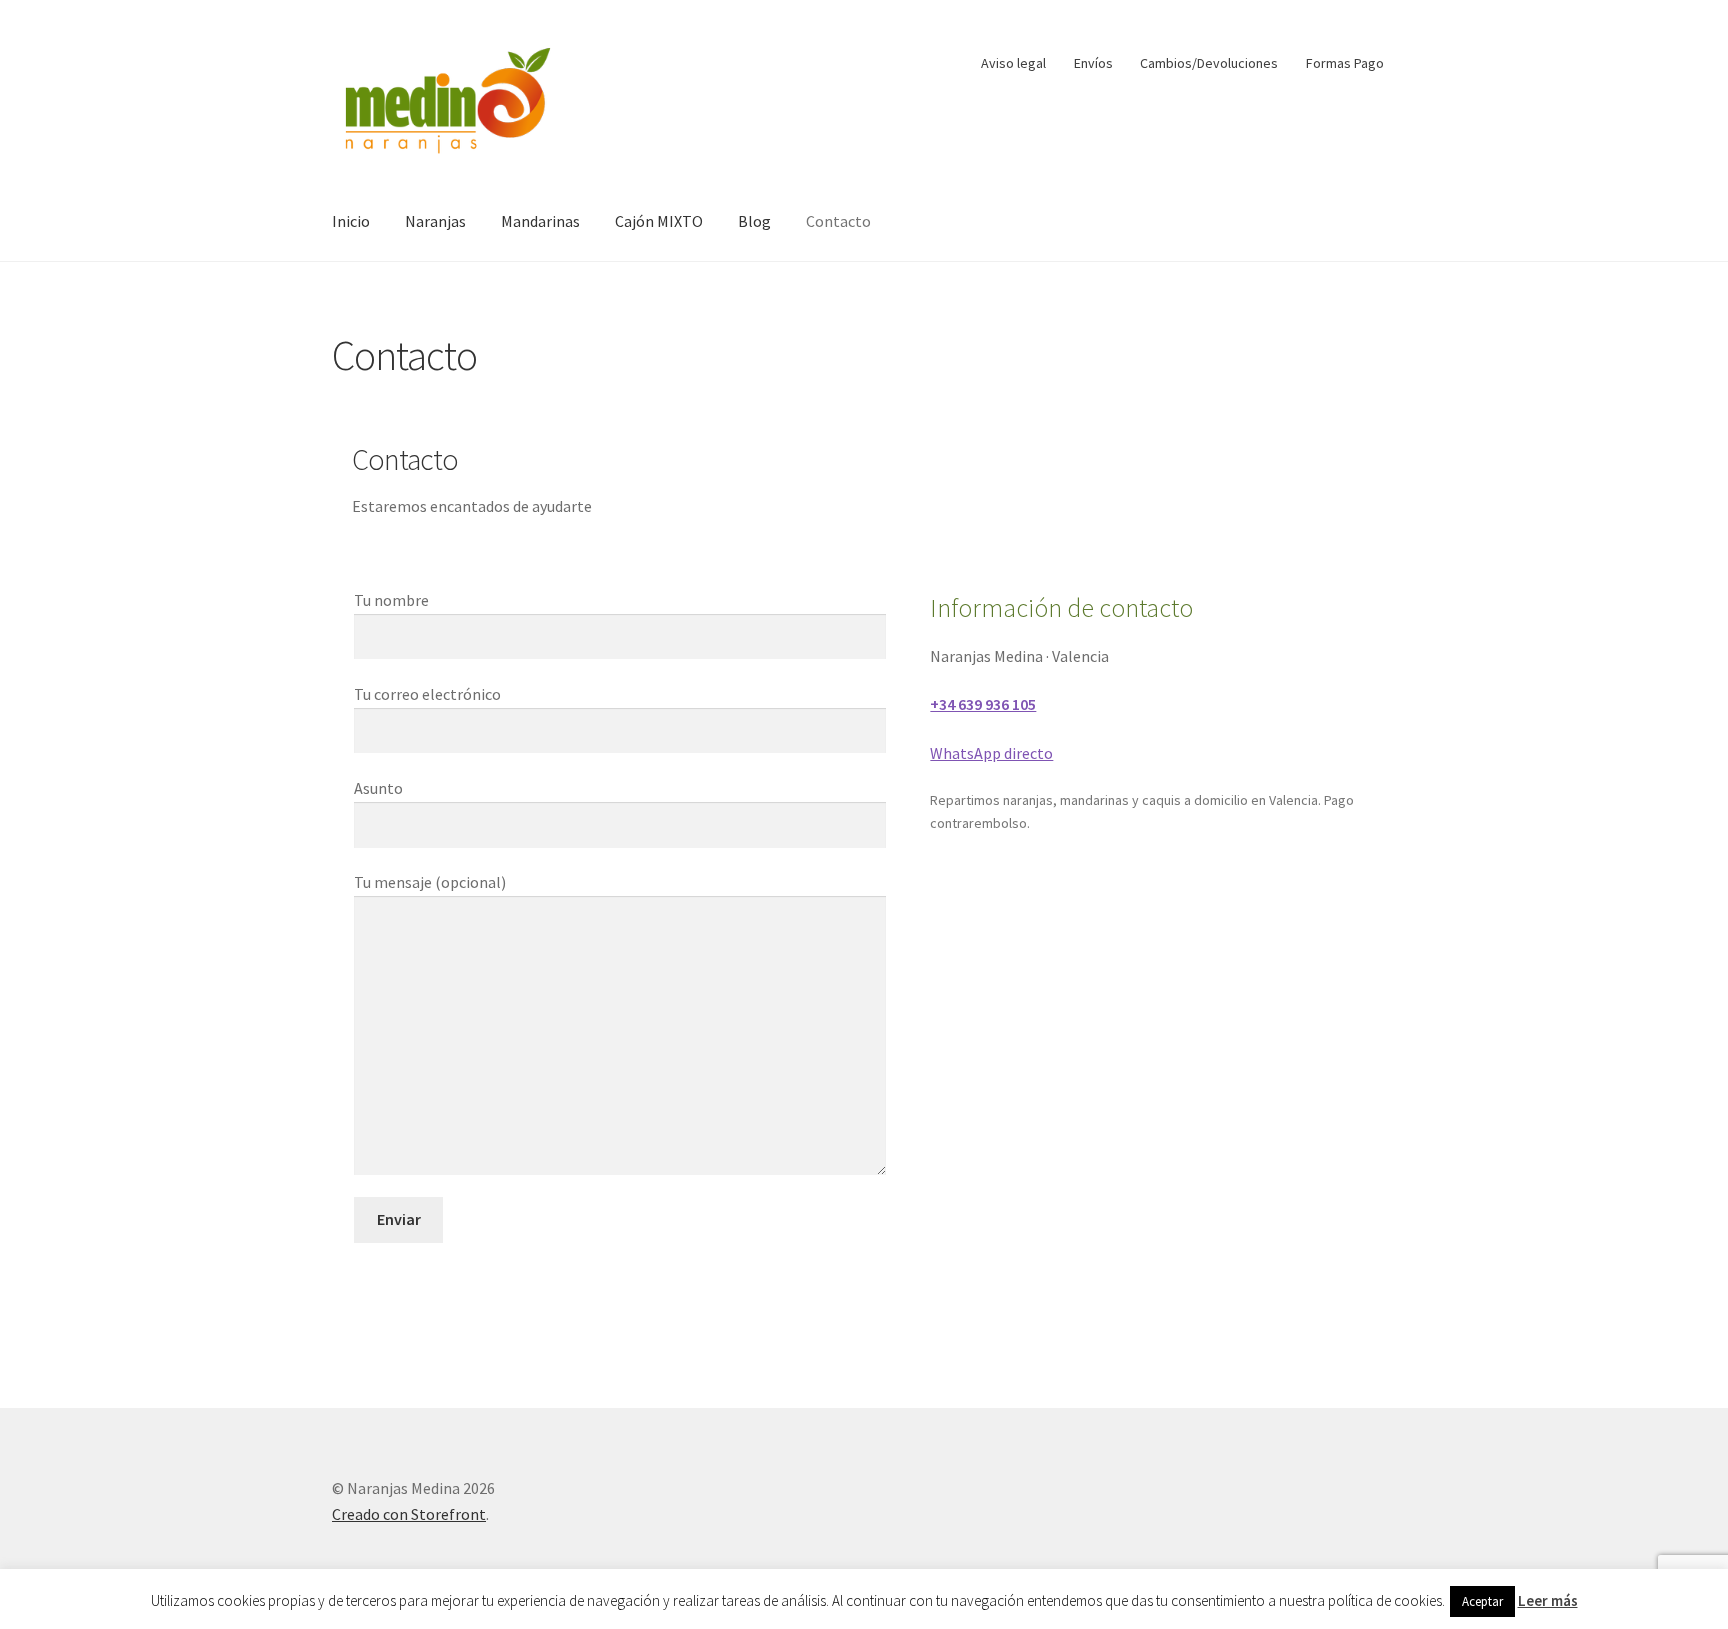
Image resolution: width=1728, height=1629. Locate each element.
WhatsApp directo (991, 753)
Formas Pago (1345, 63)
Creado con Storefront (409, 1514)
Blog (754, 221)
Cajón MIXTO (659, 221)
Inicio (351, 221)
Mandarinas (540, 221)
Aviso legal (1013, 63)
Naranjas (435, 221)
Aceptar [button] (1482, 1601)
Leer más (1548, 1600)
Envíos (1093, 63)
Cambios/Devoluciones (1209, 63)
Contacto (838, 221)
